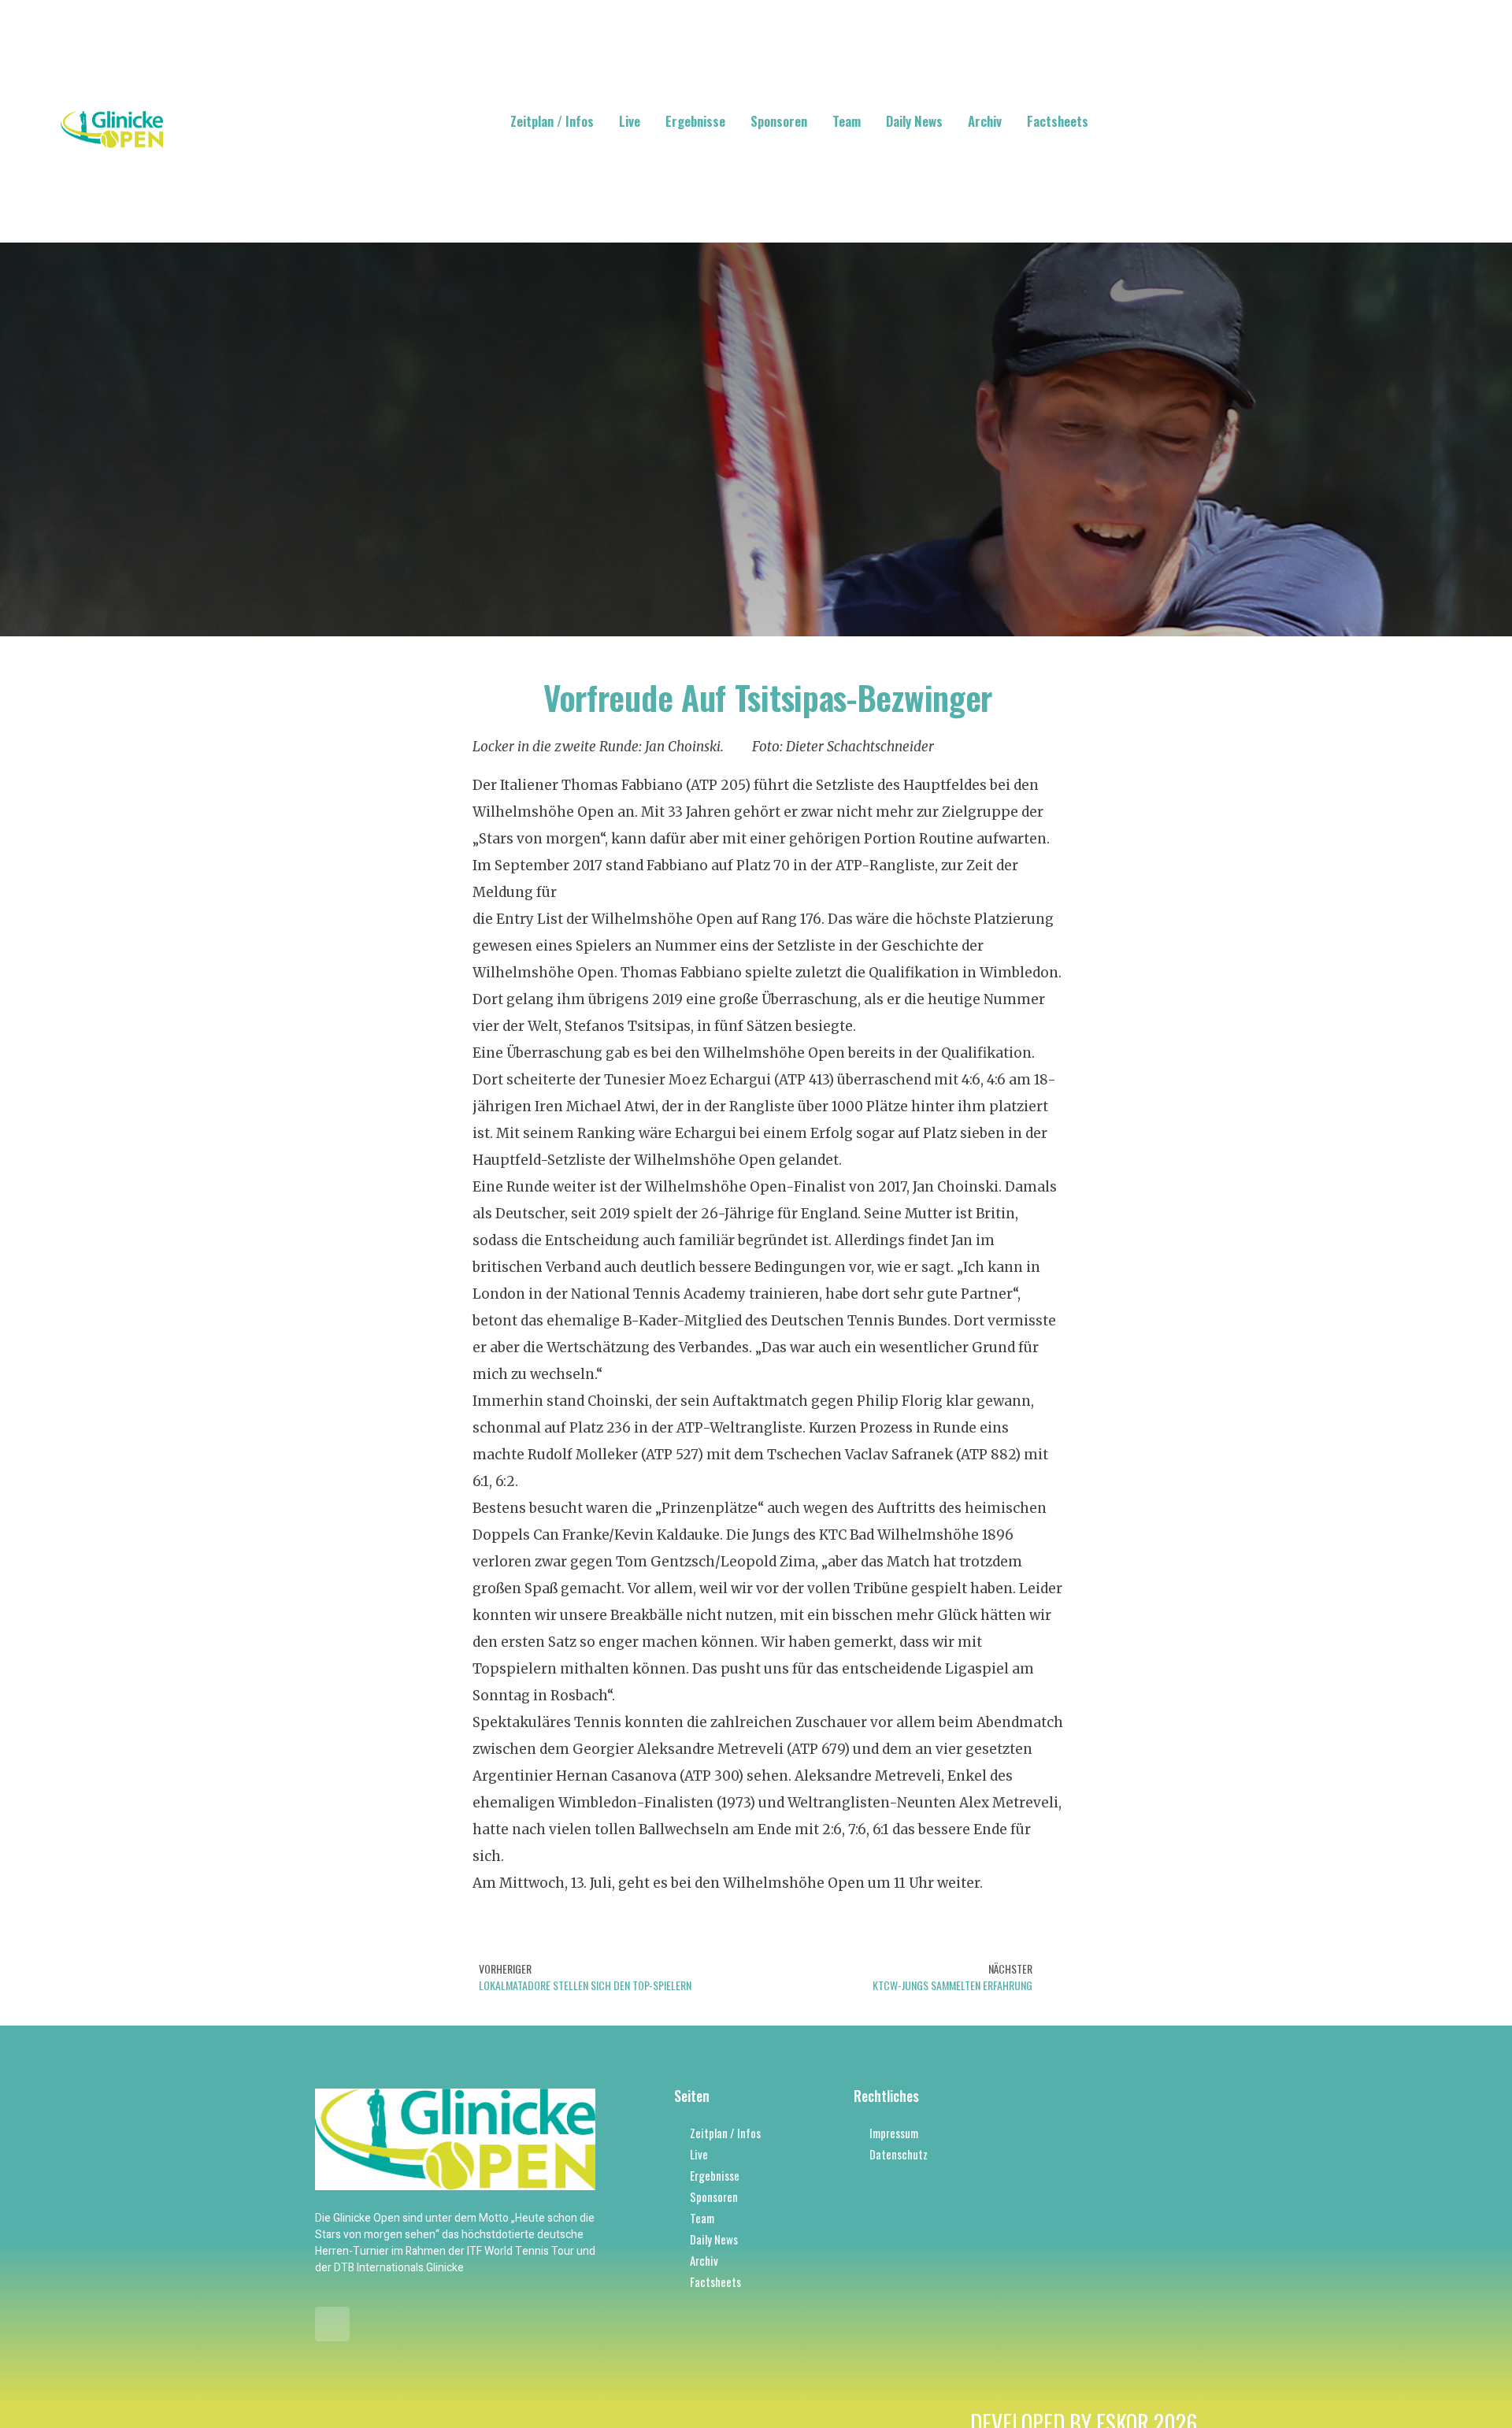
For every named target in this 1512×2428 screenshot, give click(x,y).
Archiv (985, 121)
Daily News (914, 121)
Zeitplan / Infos (552, 121)
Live (630, 121)
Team (847, 121)
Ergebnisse (695, 121)
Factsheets (1058, 121)
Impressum (894, 2133)
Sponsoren (779, 121)
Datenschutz (899, 2154)
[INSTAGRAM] (332, 2324)
